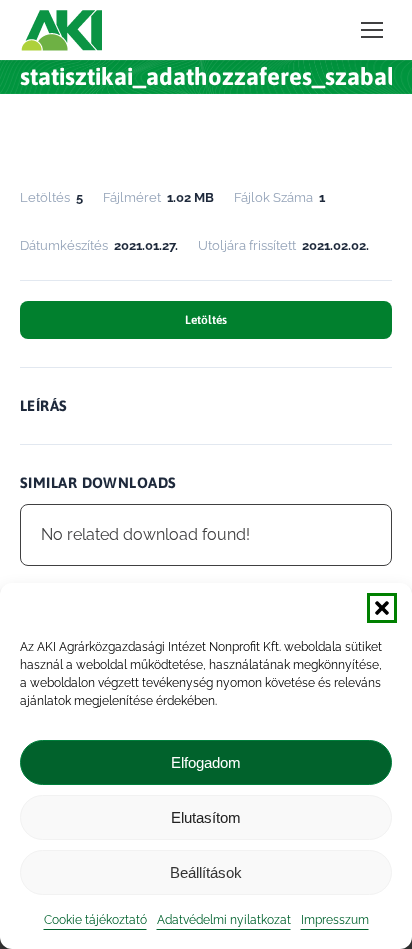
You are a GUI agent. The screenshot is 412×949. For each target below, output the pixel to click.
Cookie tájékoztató (95, 920)
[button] (382, 608)
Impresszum (335, 920)
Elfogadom (206, 762)
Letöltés (206, 320)
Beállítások (206, 872)
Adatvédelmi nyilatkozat (224, 920)
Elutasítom (206, 817)
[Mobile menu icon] (372, 30)
